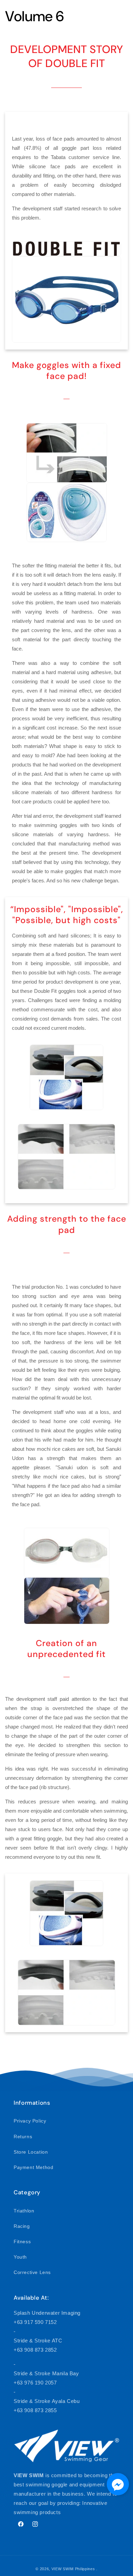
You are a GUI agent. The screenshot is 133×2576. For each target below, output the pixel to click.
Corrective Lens (32, 2272)
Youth (20, 2257)
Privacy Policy (30, 2121)
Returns (23, 2137)
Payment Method (33, 2167)
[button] (118, 2486)
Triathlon (24, 2211)
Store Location (31, 2152)
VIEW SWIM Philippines (73, 2569)
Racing (22, 2226)
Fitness (22, 2242)
